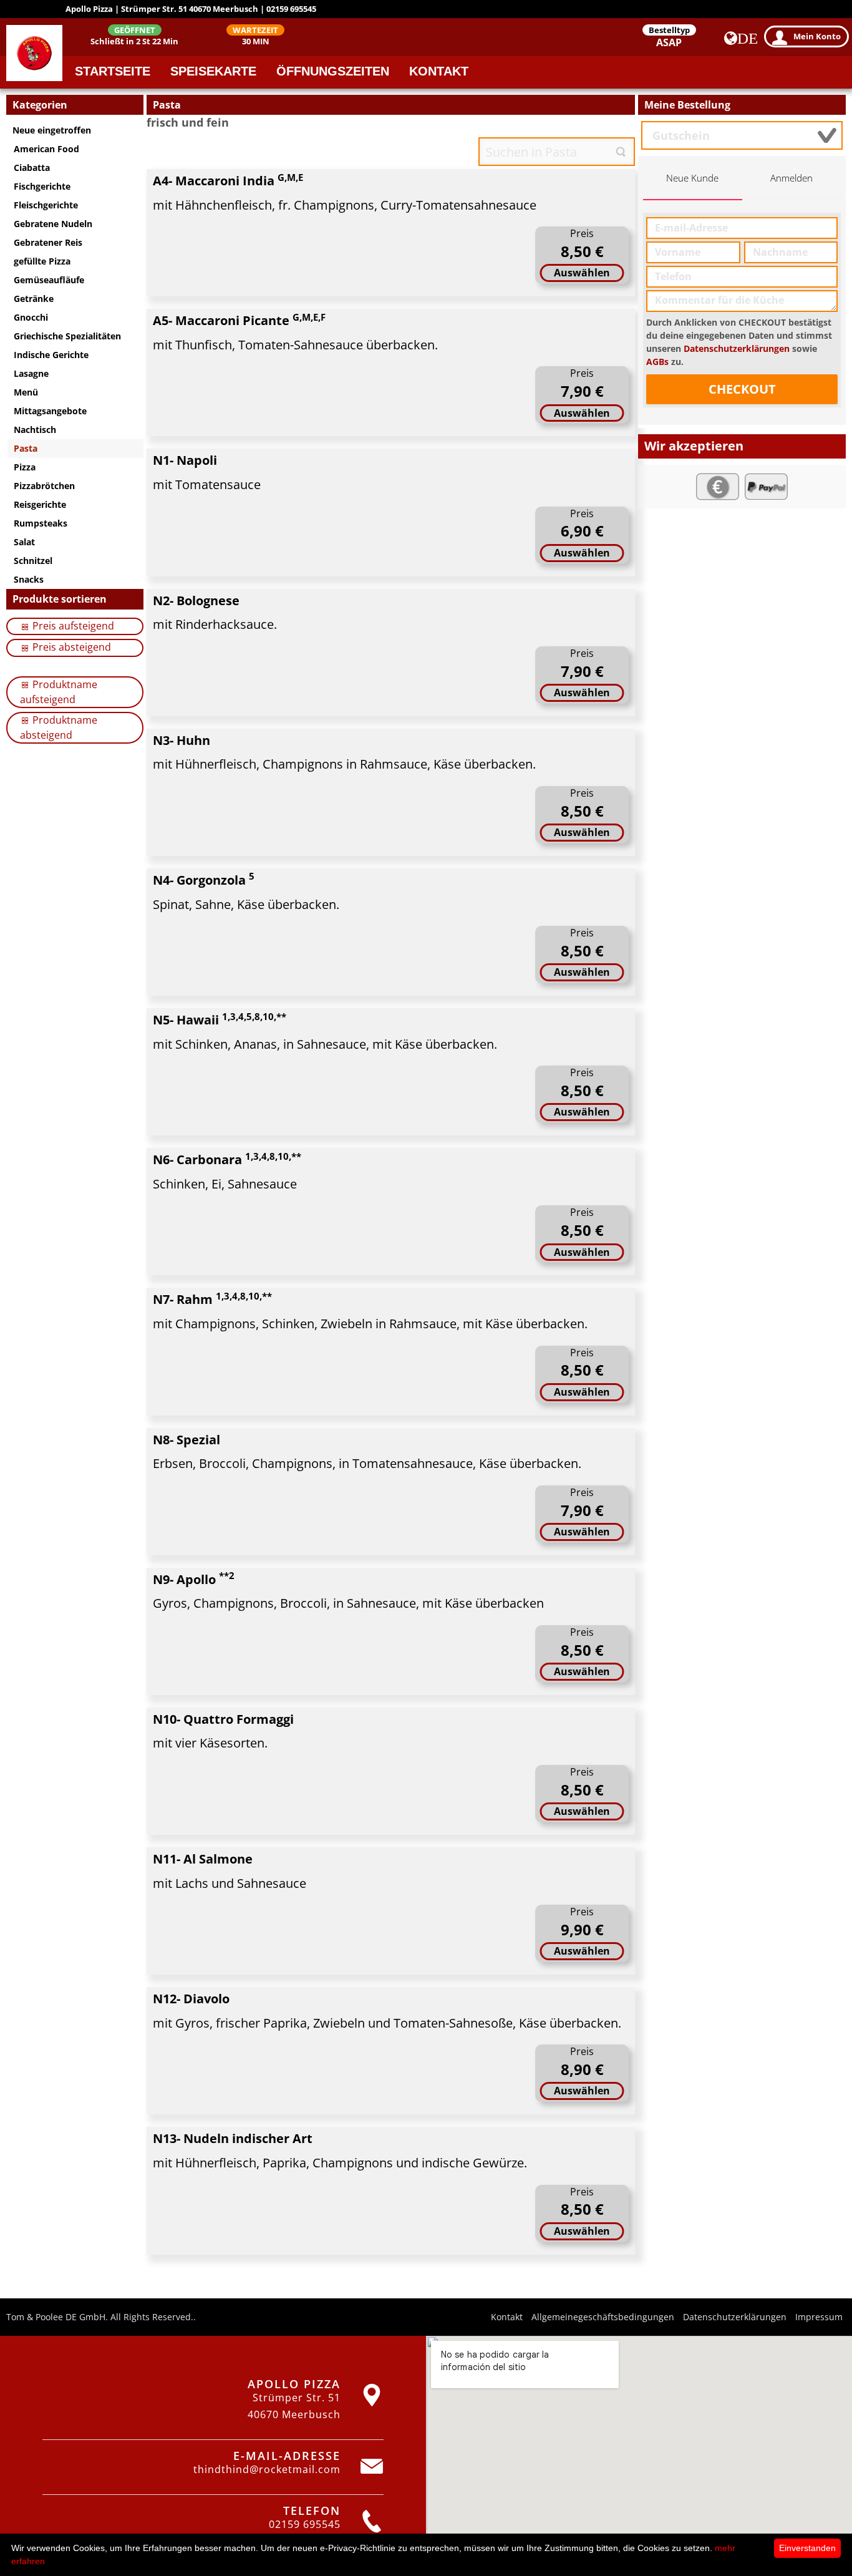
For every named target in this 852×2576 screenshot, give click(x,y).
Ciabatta (32, 168)
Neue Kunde (692, 178)
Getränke (34, 299)
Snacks (29, 579)
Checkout (742, 389)
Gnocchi (31, 317)
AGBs (657, 362)
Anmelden (791, 178)
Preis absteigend (70, 647)
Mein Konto (817, 36)
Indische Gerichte (51, 355)
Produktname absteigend (59, 727)
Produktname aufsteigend (59, 692)
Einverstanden (807, 2548)
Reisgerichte (40, 504)
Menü (26, 392)
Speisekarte (213, 71)
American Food (46, 149)
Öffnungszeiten (333, 71)
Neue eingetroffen (52, 130)
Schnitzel (33, 561)
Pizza (25, 467)
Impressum (819, 2317)
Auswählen (582, 273)
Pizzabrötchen (44, 486)
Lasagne (31, 373)
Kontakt (439, 71)
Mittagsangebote (50, 411)
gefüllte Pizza (42, 261)
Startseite (113, 71)
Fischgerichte (42, 186)
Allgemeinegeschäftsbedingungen (603, 2317)
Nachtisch (35, 430)
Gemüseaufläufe (49, 280)
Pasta (26, 448)
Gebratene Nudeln (53, 224)
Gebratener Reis (48, 242)
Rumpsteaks (41, 523)
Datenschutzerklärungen (737, 348)
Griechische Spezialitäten (67, 336)
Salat (24, 542)
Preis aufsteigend (72, 626)
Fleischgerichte (46, 205)
